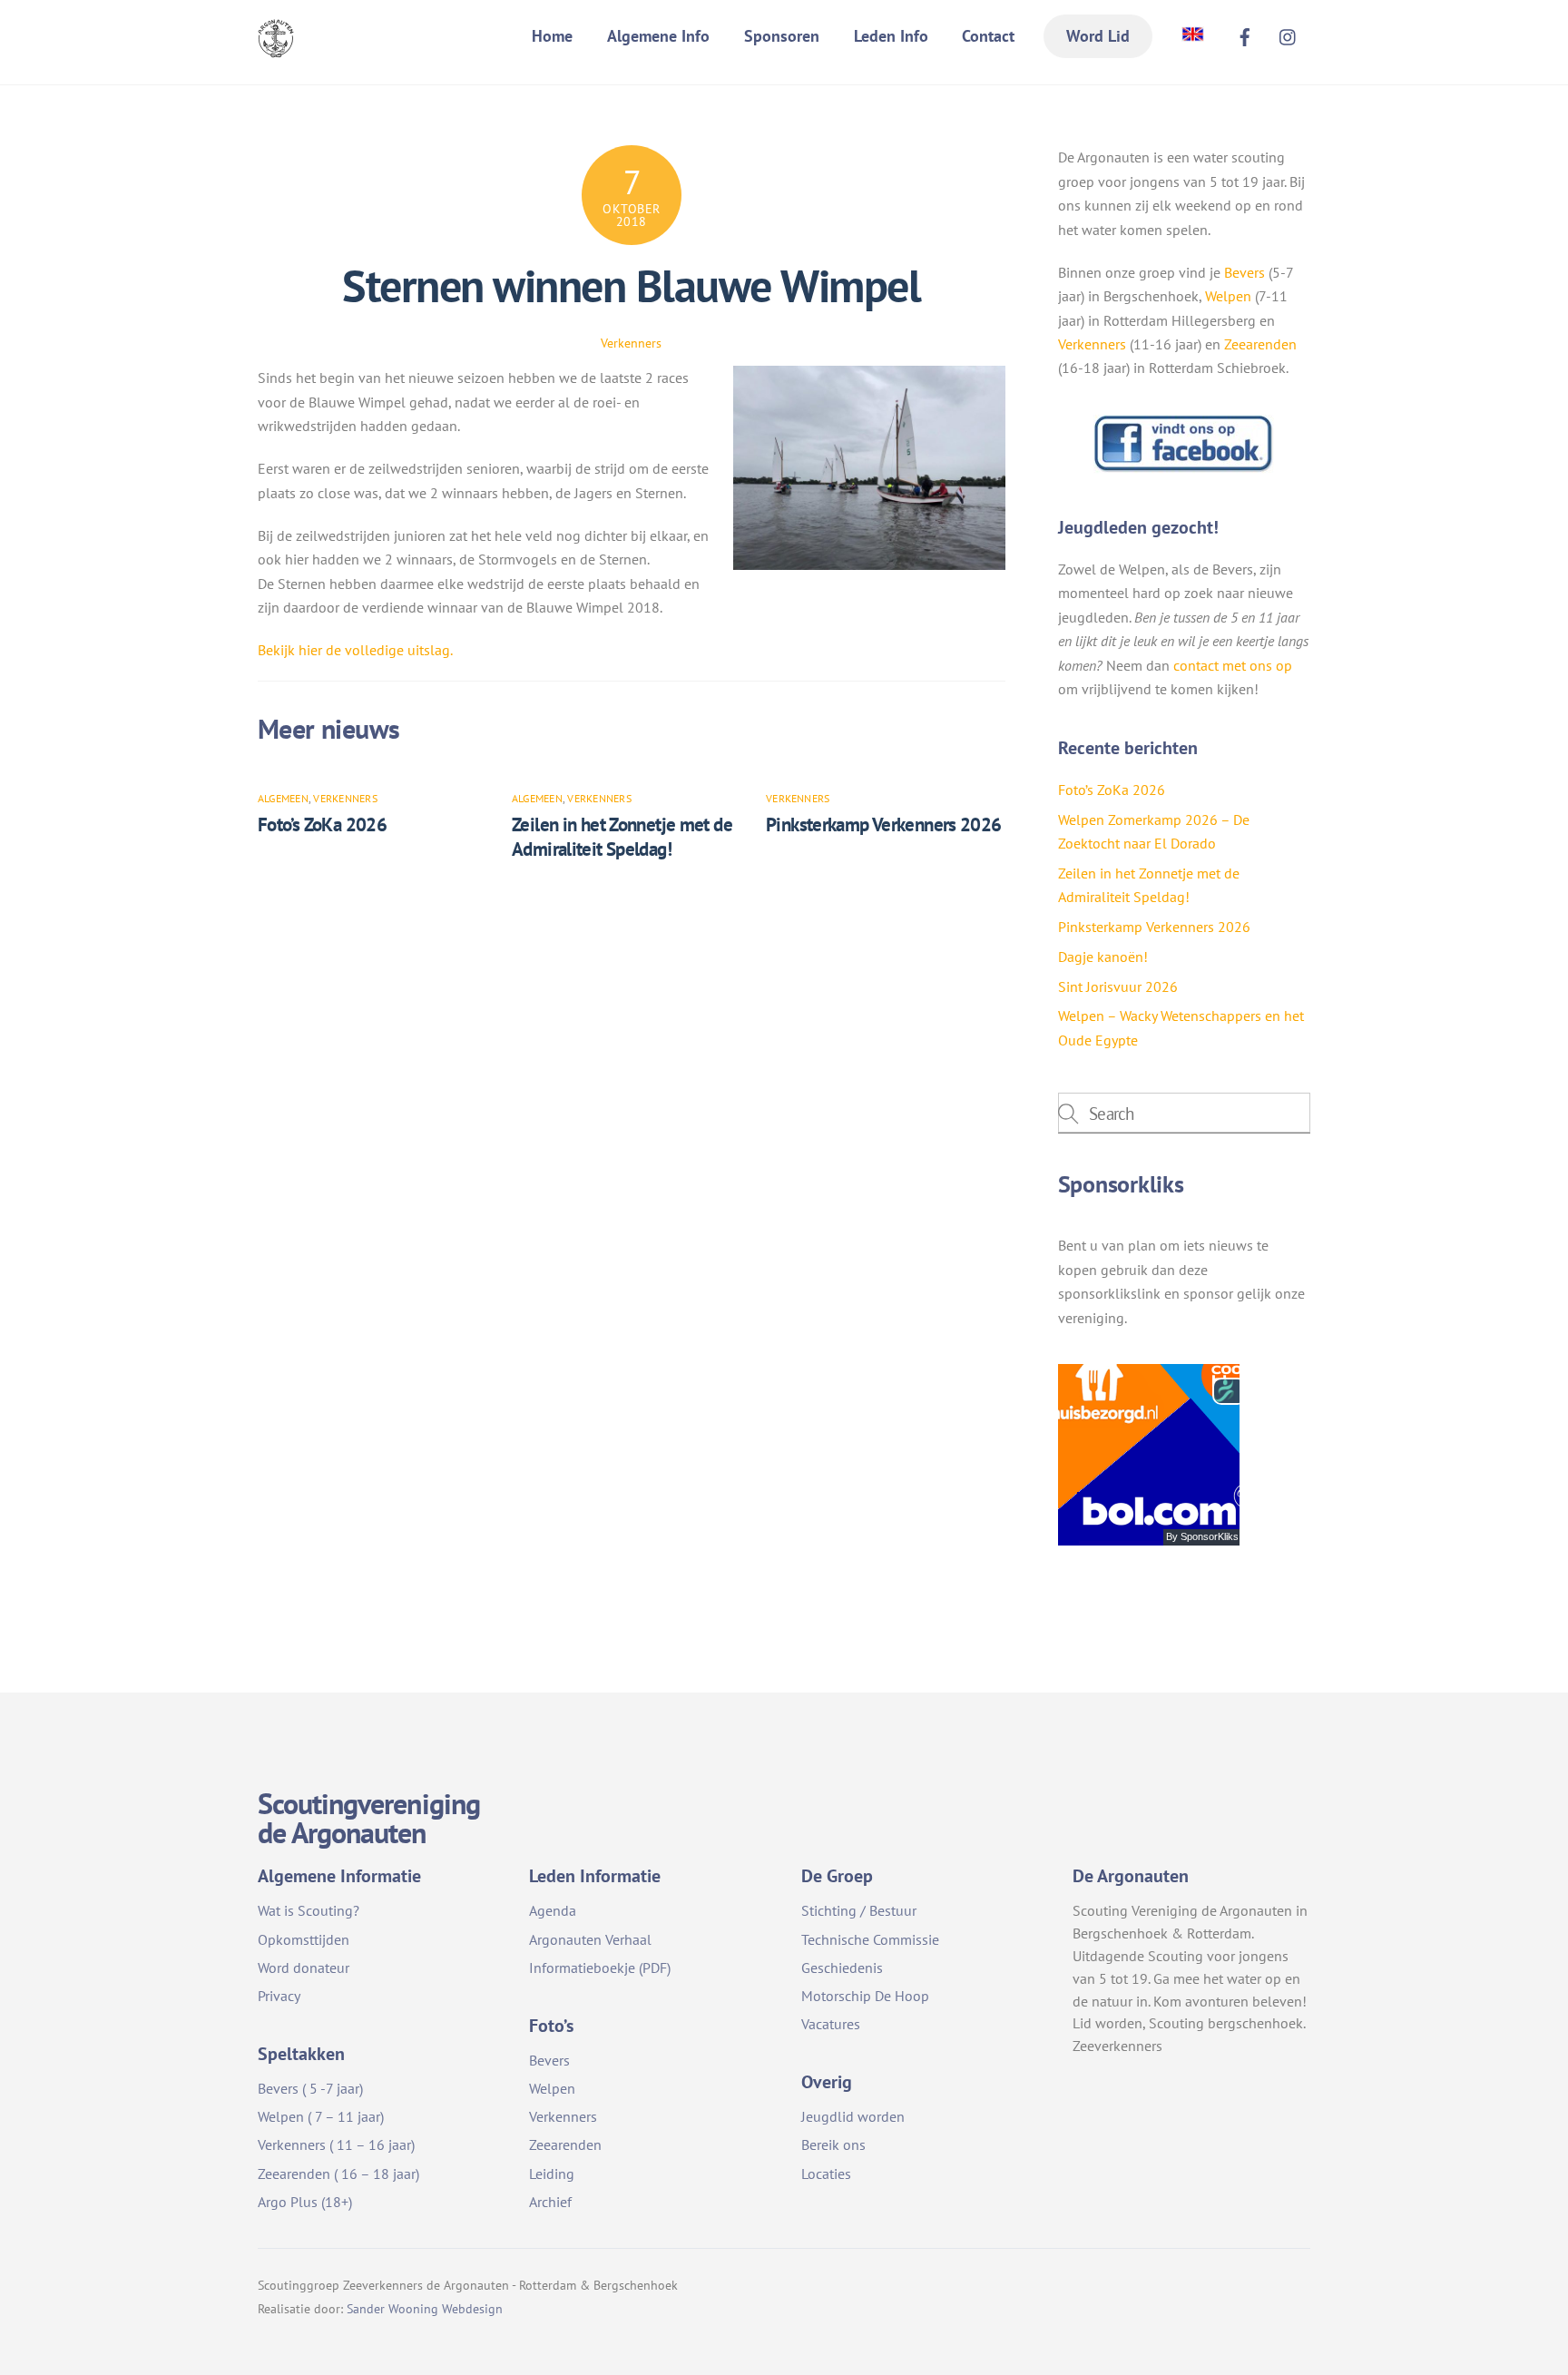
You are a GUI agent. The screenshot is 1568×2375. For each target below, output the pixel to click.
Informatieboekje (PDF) (600, 1968)
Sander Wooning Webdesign (425, 2308)
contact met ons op (1233, 665)
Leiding (552, 2174)
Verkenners (631, 343)
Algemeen (283, 798)
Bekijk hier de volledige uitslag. (355, 650)
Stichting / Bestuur (859, 1910)
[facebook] (1245, 34)
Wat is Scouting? (309, 1910)
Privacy (279, 1996)
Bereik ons (833, 2144)
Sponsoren (782, 36)
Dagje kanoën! (1103, 957)
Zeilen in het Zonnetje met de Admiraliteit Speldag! (622, 837)
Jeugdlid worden (853, 2116)
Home (552, 36)
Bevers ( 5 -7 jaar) (310, 2088)
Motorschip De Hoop (865, 1996)
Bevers (1245, 272)
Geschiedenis (842, 1968)
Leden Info (891, 36)
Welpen (1228, 296)
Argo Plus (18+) (305, 2202)
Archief (550, 2202)
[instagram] (1289, 34)
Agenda (553, 1910)
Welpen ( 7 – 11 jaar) (321, 2116)
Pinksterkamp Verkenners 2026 (884, 824)
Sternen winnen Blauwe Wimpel (631, 286)
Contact (988, 36)
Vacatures (831, 2024)
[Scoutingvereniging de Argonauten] (276, 46)
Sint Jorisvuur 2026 (1118, 986)
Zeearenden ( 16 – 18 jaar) (338, 2174)
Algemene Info (658, 36)
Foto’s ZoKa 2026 (322, 824)
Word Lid (1098, 36)
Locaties (826, 2174)
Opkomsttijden (304, 1939)
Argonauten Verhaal (590, 1939)
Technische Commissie (870, 1939)
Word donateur (304, 1968)
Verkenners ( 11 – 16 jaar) (336, 2144)
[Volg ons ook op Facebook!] (1184, 468)
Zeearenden (1260, 344)
